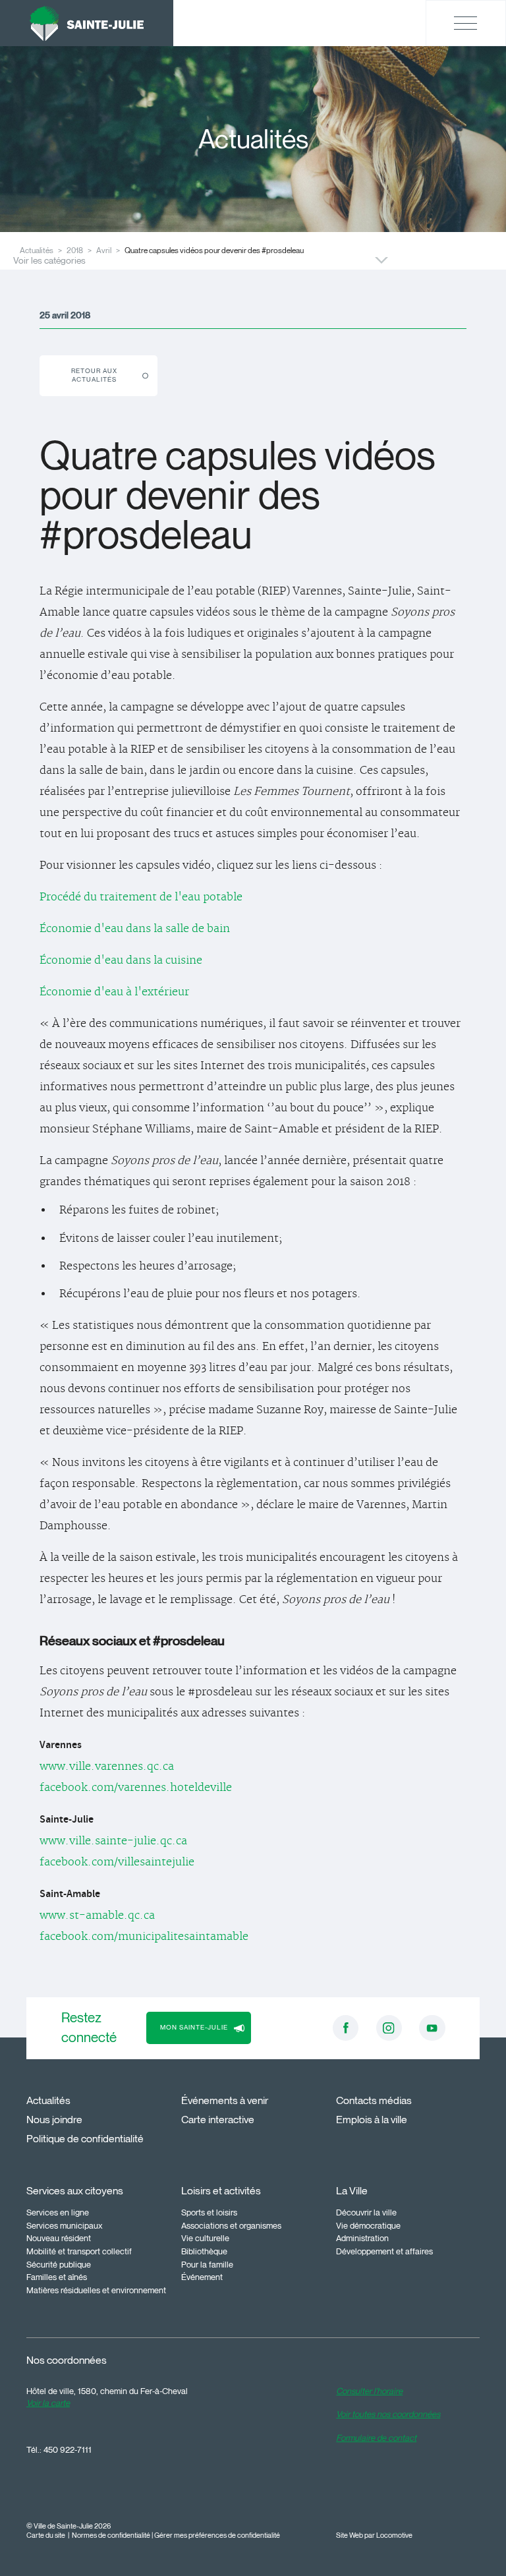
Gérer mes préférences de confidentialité (217, 2535)
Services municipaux (65, 2225)
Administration (362, 2238)
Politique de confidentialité (85, 2139)
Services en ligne (58, 2212)
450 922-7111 (68, 2449)
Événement (202, 2277)
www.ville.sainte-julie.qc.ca (113, 1841)
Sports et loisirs (209, 2212)
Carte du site (46, 2535)
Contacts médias (374, 2100)
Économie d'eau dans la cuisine (121, 960)
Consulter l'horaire (369, 2391)
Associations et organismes (231, 2225)
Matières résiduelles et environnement (96, 2290)
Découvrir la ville (366, 2212)
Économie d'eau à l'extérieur (114, 992)
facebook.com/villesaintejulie (117, 1862)
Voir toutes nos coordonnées (388, 2414)
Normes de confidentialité (111, 2535)
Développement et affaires (384, 2251)
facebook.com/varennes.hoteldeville (136, 1788)
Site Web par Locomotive (374, 2535)
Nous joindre (54, 2120)
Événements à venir (225, 2100)
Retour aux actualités (94, 375)
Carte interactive (218, 2120)
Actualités (48, 2100)
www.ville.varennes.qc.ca (107, 1767)
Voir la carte (48, 2403)
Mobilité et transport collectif (79, 2251)
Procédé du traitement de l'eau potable (141, 897)
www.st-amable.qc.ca (97, 1916)
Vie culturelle (205, 2238)
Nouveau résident (59, 2238)
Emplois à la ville (372, 2120)
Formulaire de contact (376, 2438)
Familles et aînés (57, 2277)
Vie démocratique (368, 2225)
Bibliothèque (204, 2251)
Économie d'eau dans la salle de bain (135, 929)
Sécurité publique (59, 2264)
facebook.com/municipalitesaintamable (144, 1937)
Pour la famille (207, 2264)
